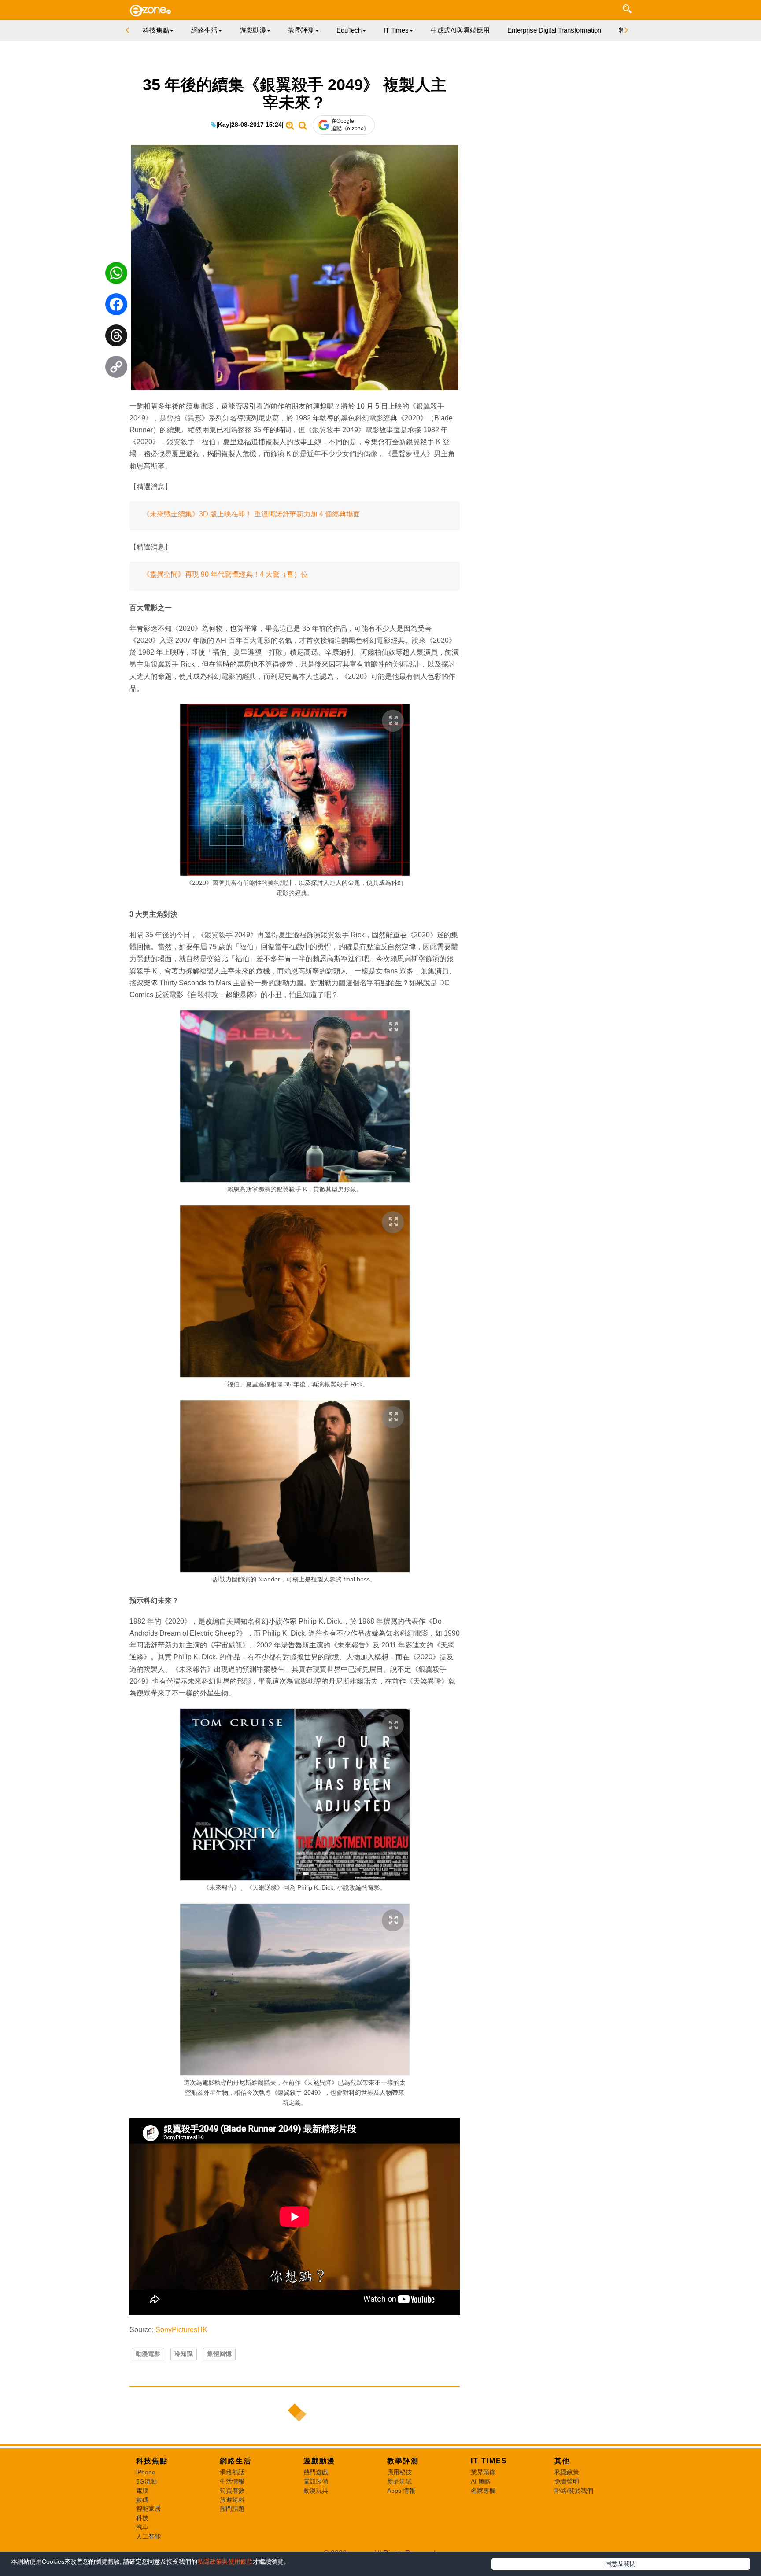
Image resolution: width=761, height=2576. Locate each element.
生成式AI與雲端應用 (460, 30)
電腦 (142, 2491)
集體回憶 (219, 2354)
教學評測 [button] (301, 30)
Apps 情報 (401, 2491)
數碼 (142, 2500)
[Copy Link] (116, 369)
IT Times (489, 2461)
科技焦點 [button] (156, 30)
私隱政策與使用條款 (225, 2561)
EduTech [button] (349, 30)
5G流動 (146, 2481)
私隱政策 (567, 2472)
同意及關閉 (621, 2564)
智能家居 (148, 2509)
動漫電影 (148, 2354)
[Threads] (116, 338)
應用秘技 (399, 2472)
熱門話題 (232, 2509)
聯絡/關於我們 (574, 2491)
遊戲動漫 (319, 2461)
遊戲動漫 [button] (253, 30)
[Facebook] (116, 306)
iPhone (146, 2472)
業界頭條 (483, 2472)
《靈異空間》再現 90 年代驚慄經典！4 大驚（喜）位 (225, 574)
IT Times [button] (396, 30)
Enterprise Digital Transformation (554, 30)
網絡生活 (236, 2461)
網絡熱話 (232, 2472)
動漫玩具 (316, 2491)
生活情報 (232, 2481)
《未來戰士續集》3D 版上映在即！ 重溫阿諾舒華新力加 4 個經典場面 (251, 514)
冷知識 (184, 2354)
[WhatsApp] (116, 275)
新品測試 (399, 2481)
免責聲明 (567, 2481)
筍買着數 (232, 2491)
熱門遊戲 (316, 2472)
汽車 (142, 2527)
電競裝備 (316, 2481)
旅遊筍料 (232, 2500)
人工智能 (148, 2536)
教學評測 (403, 2461)
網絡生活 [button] (204, 30)
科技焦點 (152, 2461)
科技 (142, 2518)
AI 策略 (481, 2481)
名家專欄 (483, 2491)
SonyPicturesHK (181, 2330)
